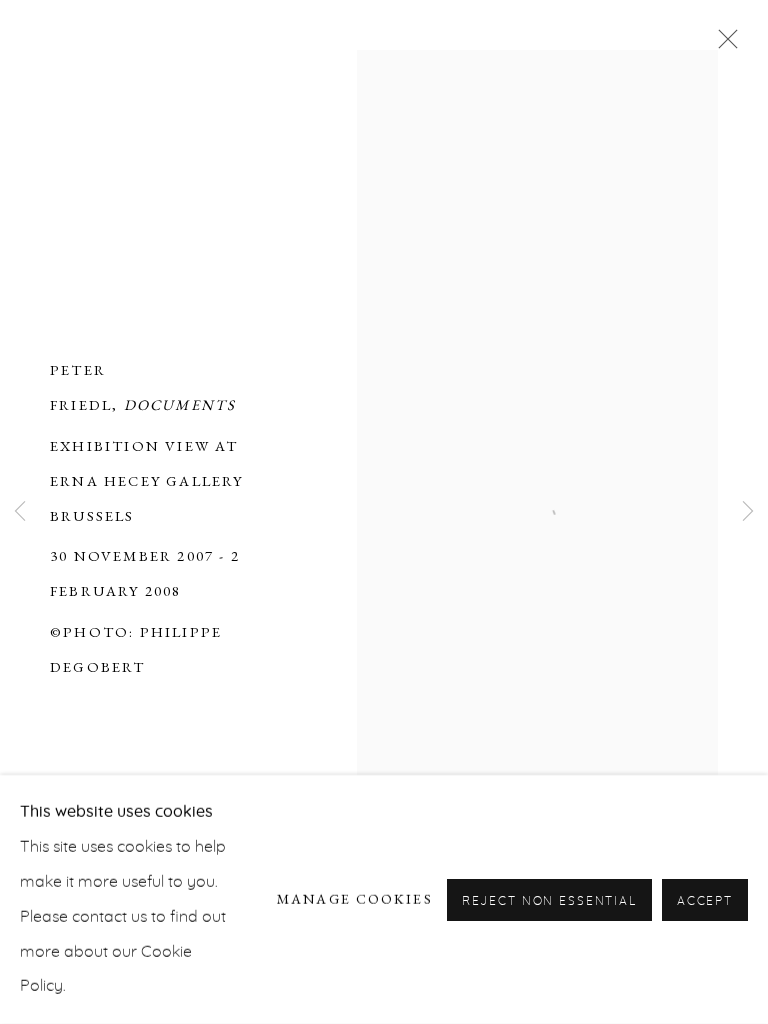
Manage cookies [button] (355, 899)
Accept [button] (705, 900)
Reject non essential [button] (549, 900)
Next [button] (748, 512)
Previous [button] (20, 512)
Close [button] (723, 45)
